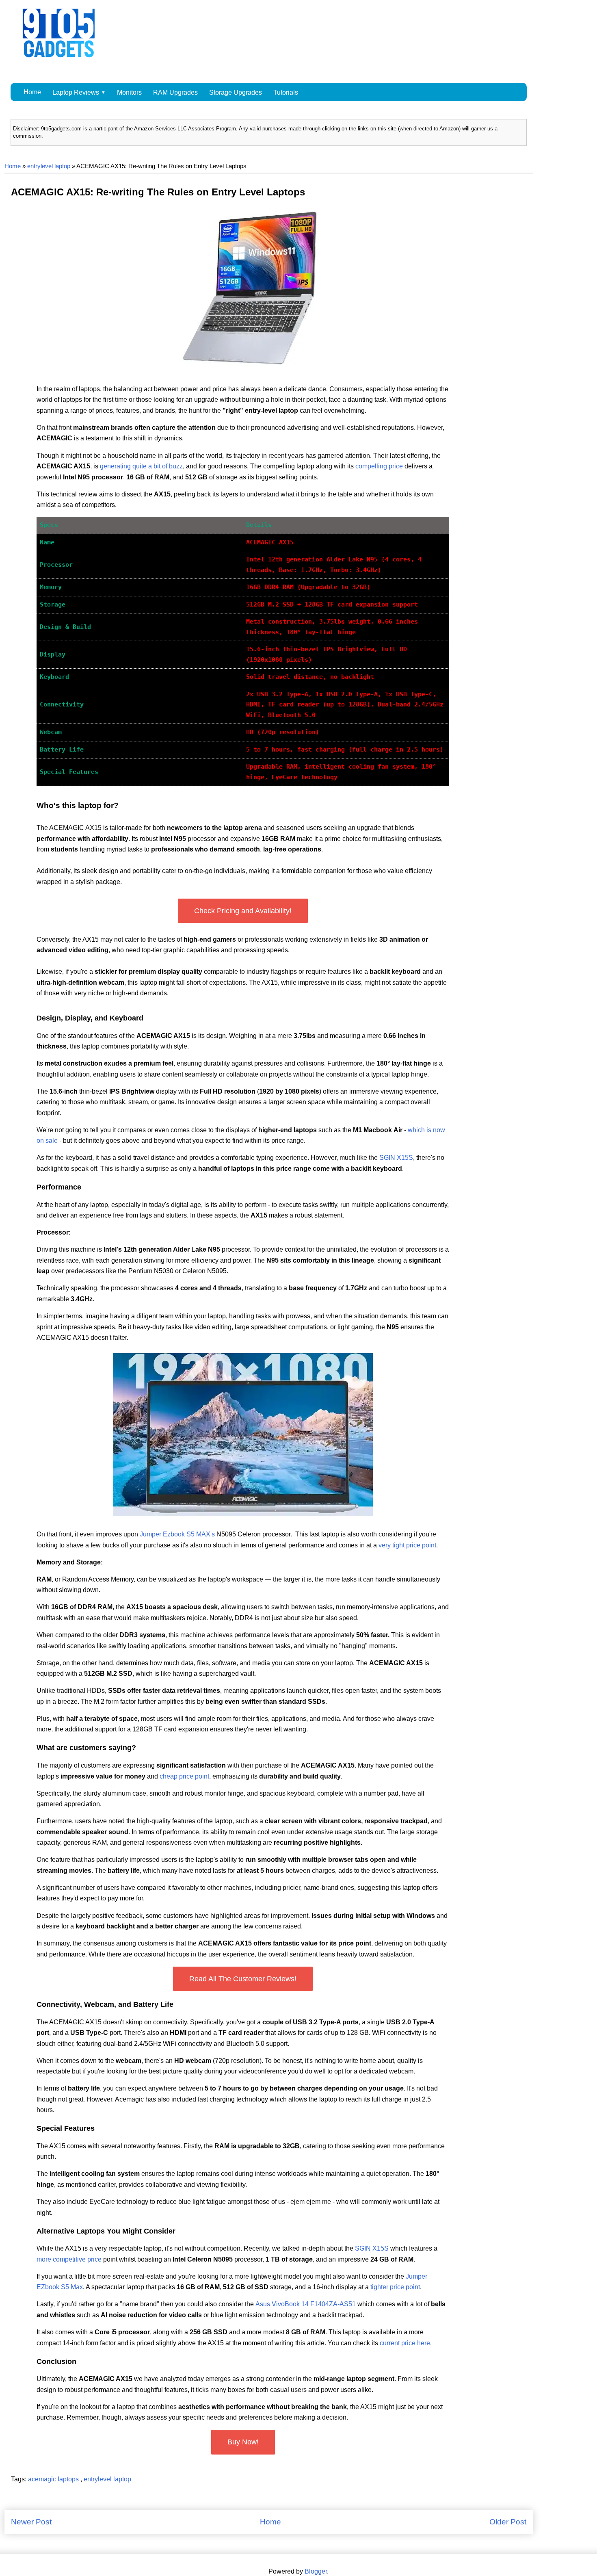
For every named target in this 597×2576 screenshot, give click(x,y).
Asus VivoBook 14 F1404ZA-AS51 (306, 2304)
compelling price (379, 466)
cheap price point (184, 1776)
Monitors (129, 92)
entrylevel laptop (49, 166)
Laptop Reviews (76, 92)
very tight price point (407, 1545)
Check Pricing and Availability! (243, 911)
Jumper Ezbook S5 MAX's (177, 1534)
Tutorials (286, 92)
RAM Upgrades (175, 92)
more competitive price (69, 2259)
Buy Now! (243, 2442)
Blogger (316, 2571)
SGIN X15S (396, 1158)
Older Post (508, 2522)
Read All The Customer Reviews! (243, 1979)
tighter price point (395, 2287)
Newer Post (31, 2522)
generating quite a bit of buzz (141, 466)
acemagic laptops (54, 2479)
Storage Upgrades (236, 92)
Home (32, 92)
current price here (405, 2343)
